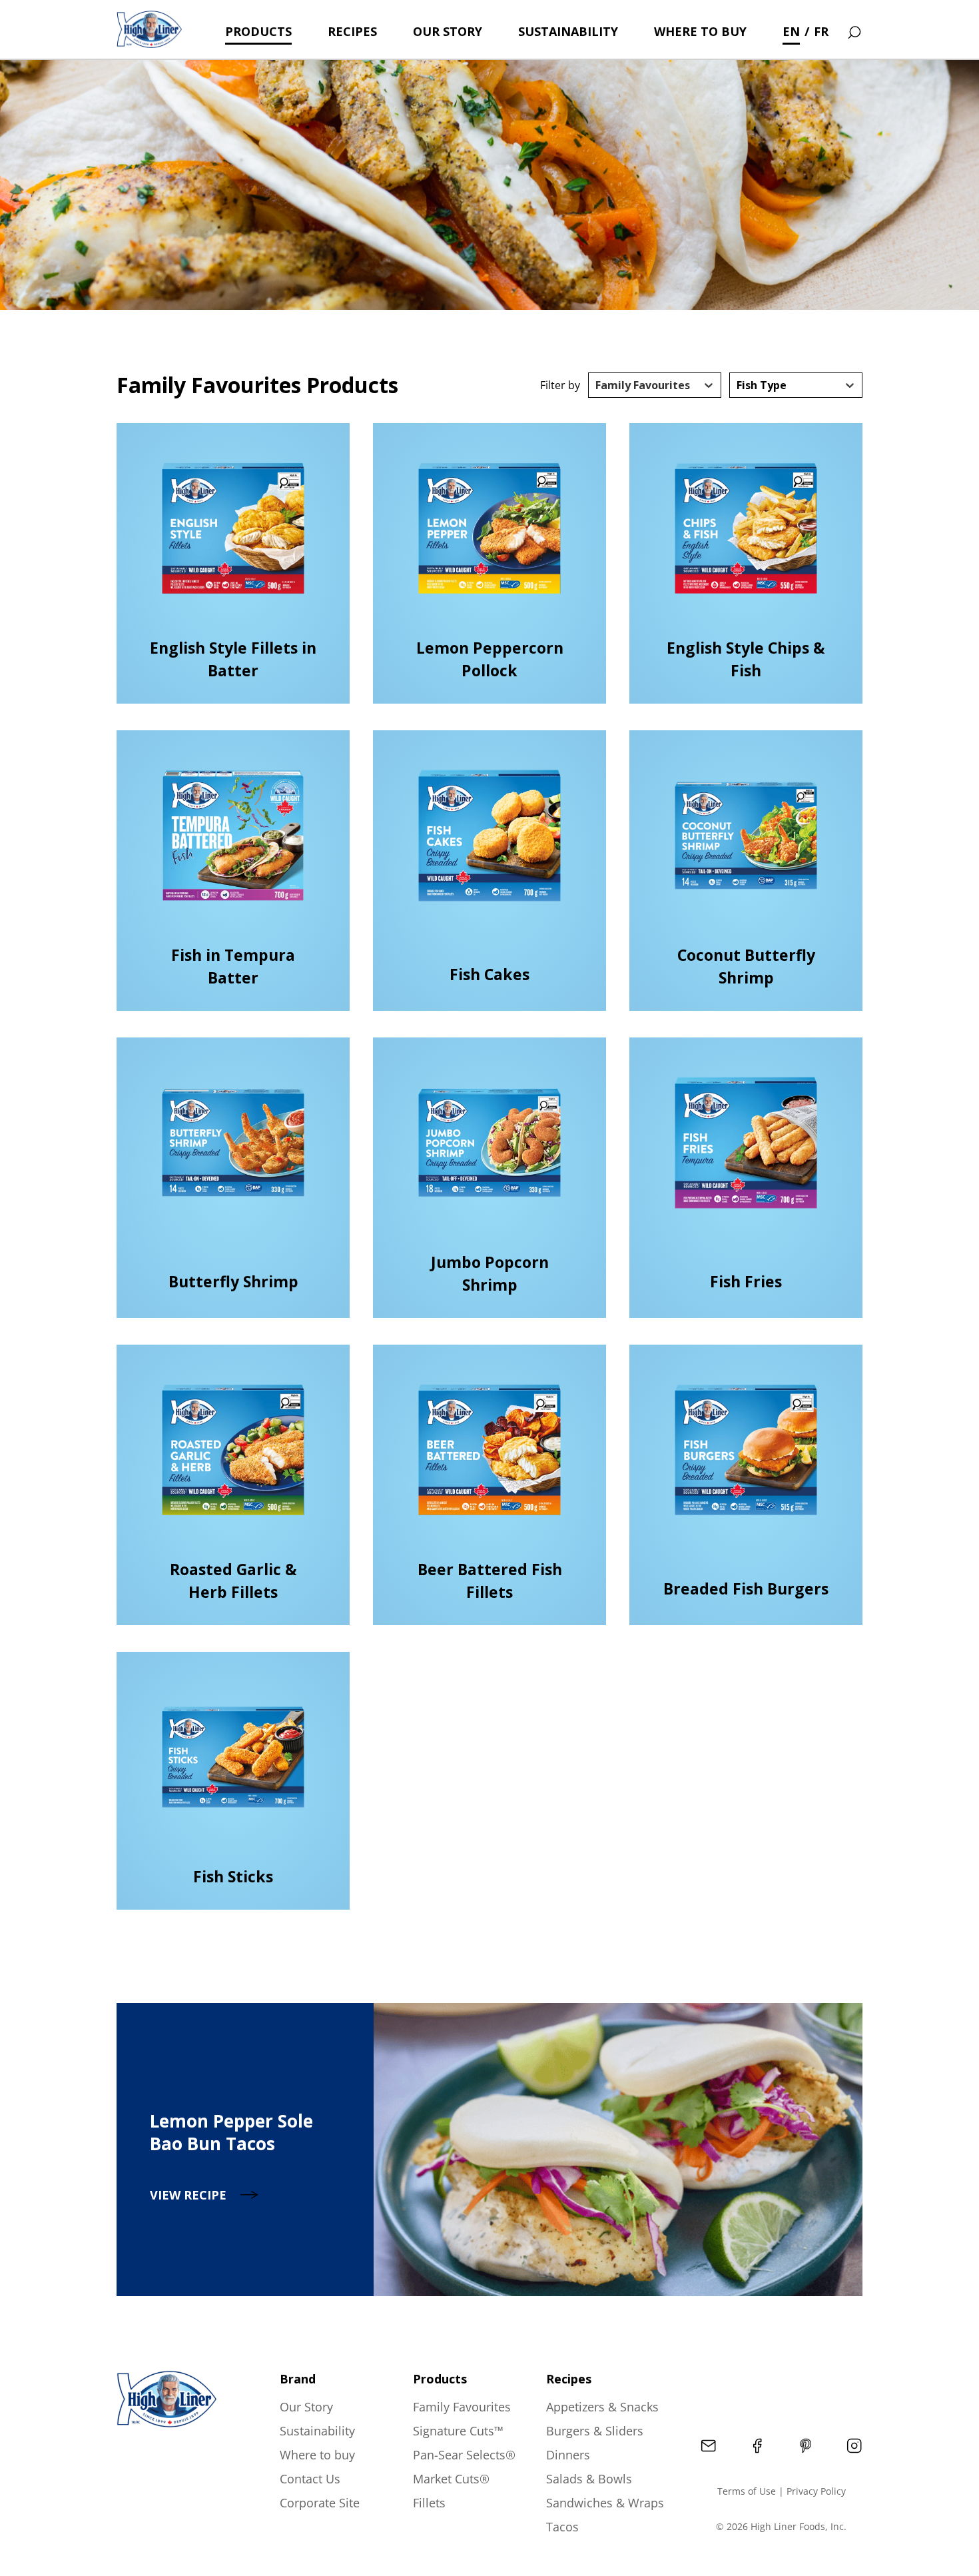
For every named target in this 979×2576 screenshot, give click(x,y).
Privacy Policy (816, 2491)
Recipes (352, 31)
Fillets (429, 2503)
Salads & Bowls (589, 2479)
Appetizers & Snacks (602, 2407)
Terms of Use (747, 2491)
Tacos (562, 2527)
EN (791, 31)
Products (258, 31)
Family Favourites (462, 2407)
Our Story (448, 31)
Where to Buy (700, 31)
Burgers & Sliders (595, 2431)
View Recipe (188, 2195)
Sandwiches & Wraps (605, 2503)
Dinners (568, 2455)
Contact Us (310, 2479)
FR (821, 31)
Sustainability (568, 31)
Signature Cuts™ (458, 2431)
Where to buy (317, 2455)
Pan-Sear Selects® (464, 2455)
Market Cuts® (451, 2479)
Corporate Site (320, 2503)
